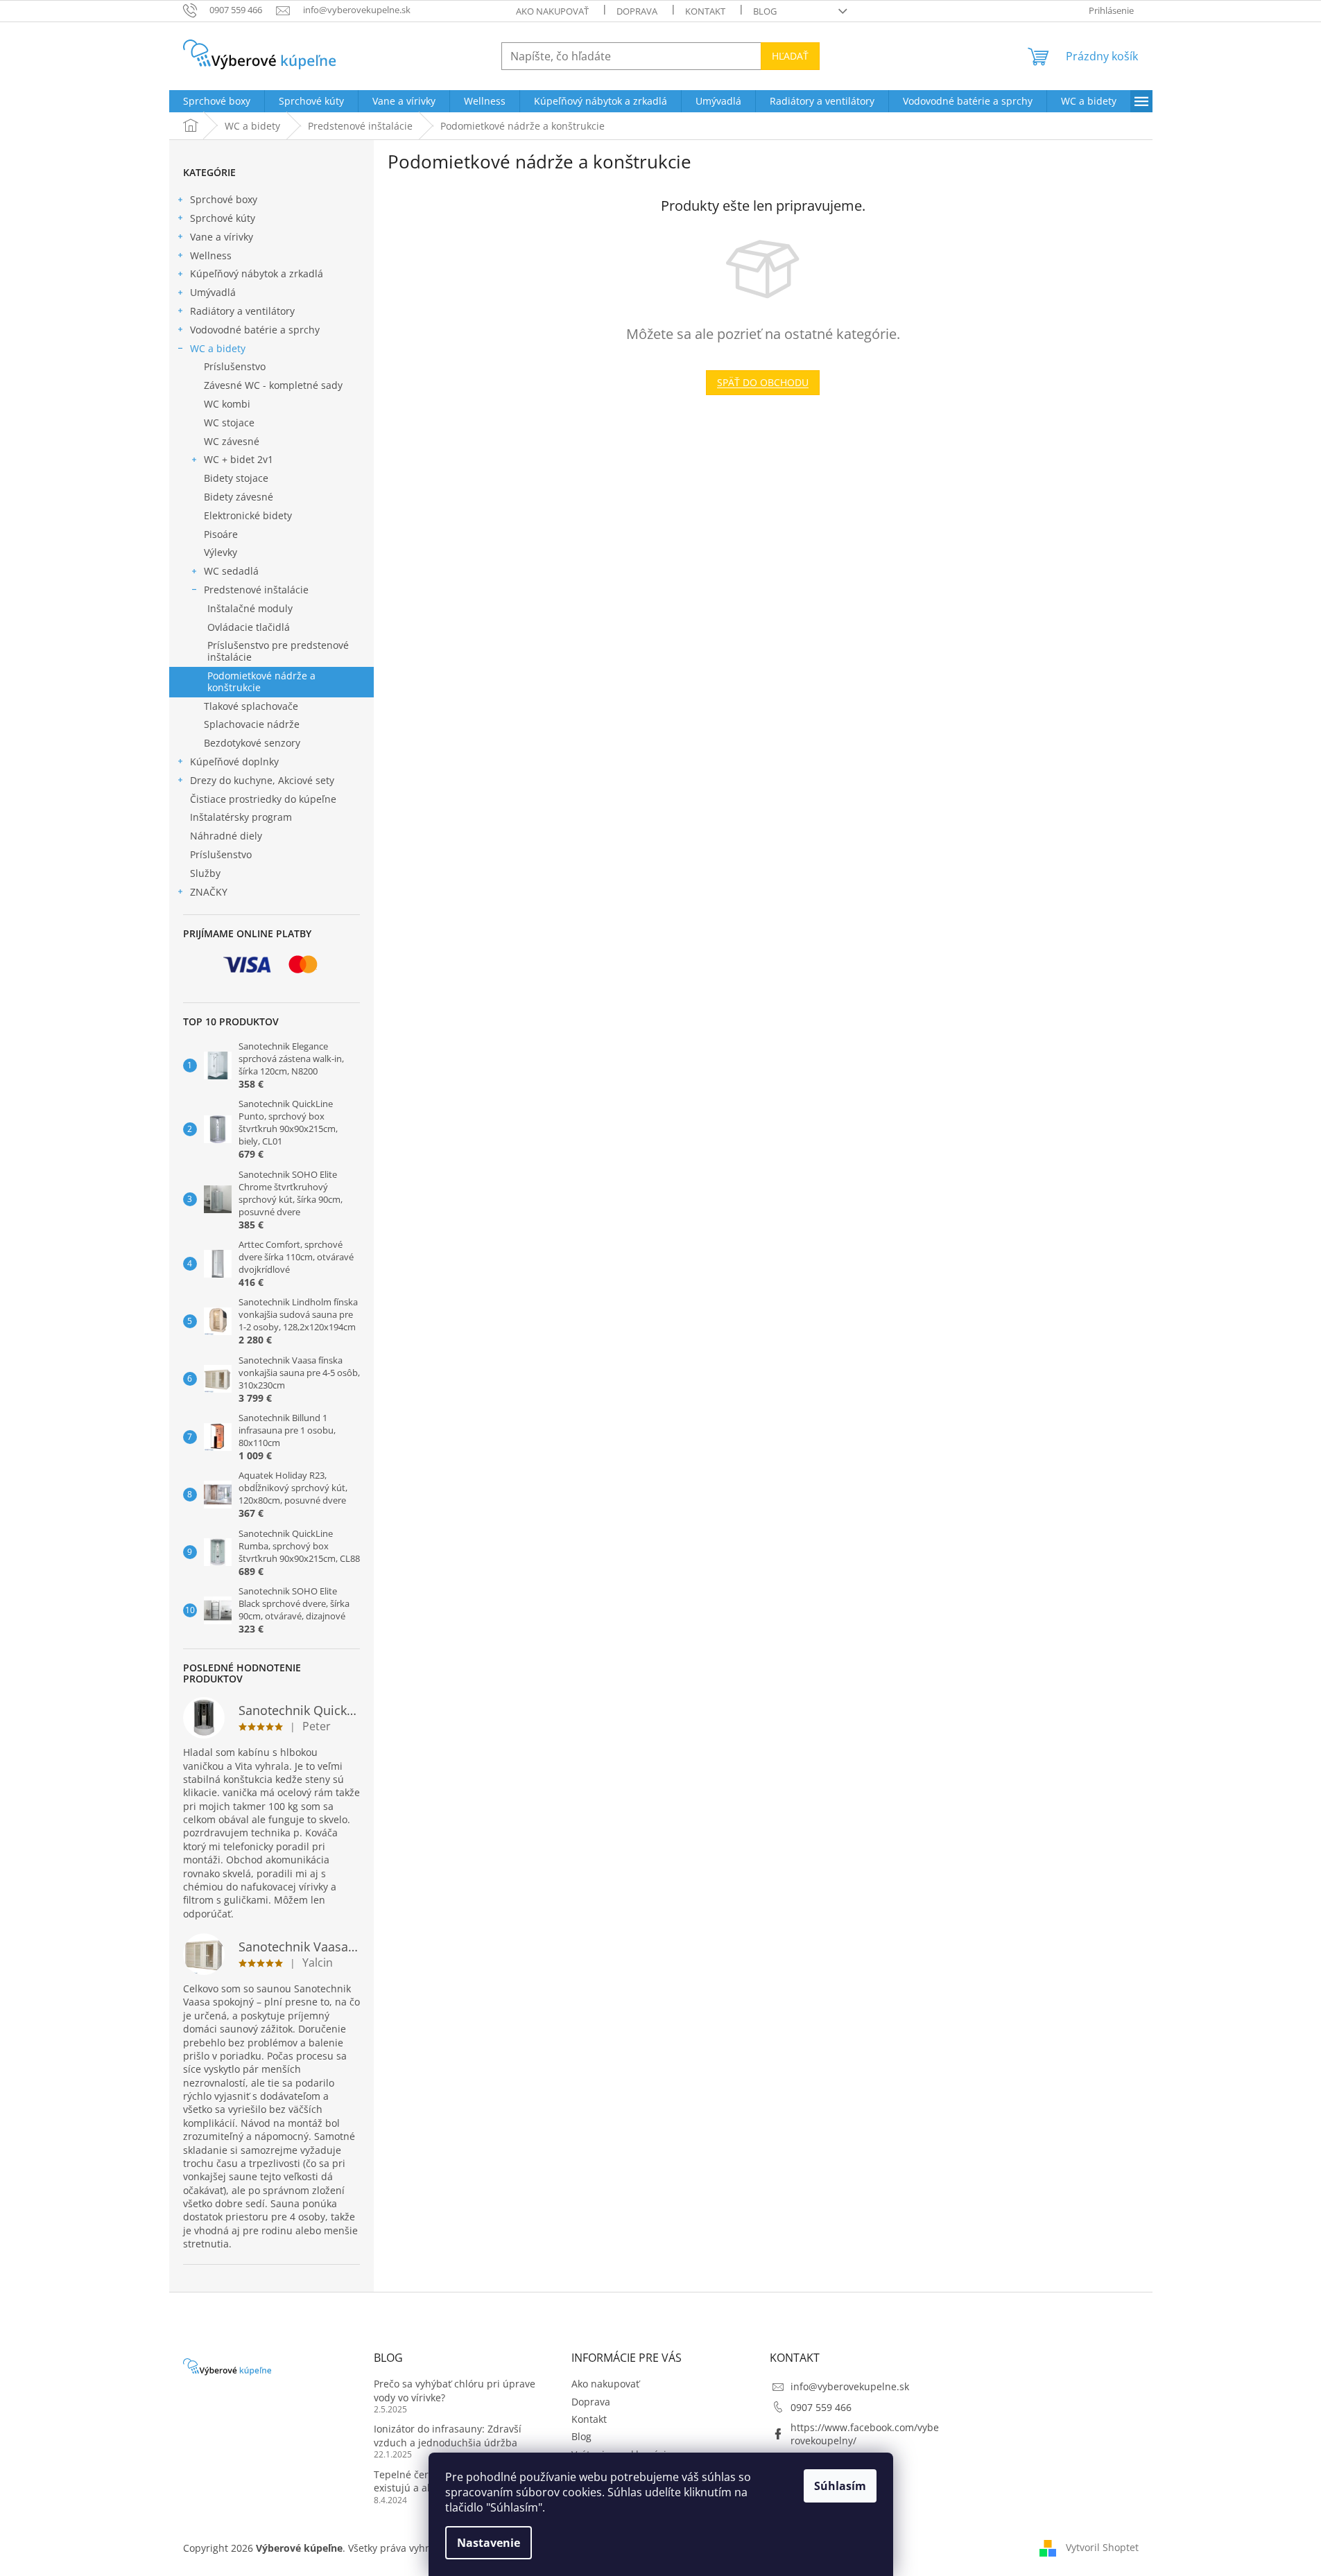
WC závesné (232, 441)
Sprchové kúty (223, 218)
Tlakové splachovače (251, 706)
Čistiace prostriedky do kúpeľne (263, 799)
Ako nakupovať (552, 11)
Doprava (637, 11)
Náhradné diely (226, 836)
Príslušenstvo (235, 366)
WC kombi (227, 404)
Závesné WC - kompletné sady (273, 385)
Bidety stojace (236, 478)
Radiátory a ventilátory (242, 311)
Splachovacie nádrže (252, 724)
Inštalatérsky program (241, 817)
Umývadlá (213, 292)
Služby (205, 873)
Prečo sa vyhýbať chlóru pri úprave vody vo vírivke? (455, 2390)
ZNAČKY (209, 892)
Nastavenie (489, 2543)
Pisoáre (221, 534)
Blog (765, 11)
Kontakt (705, 11)
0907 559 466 (821, 2407)
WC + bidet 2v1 (239, 459)
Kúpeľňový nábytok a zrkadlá (257, 273)
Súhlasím (840, 2486)
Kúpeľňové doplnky (234, 762)
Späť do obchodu (763, 382)
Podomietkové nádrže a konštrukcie (261, 681)
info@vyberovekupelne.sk (850, 2386)
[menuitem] (217, 101)
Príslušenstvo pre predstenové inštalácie (278, 651)
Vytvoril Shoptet (1102, 2547)
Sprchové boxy (224, 199)
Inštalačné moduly (250, 608)
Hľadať (790, 56)
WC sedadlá (231, 571)
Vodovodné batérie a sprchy (255, 330)
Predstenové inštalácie (256, 590)
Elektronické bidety (248, 515)
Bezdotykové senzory (252, 743)
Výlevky (221, 552)
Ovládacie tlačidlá (249, 627)
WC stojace (229, 423)
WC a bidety (218, 348)
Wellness (211, 255)
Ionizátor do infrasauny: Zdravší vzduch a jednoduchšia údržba (448, 2435)
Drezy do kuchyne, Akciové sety (262, 780)
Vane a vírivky (222, 237)
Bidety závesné (239, 497)
